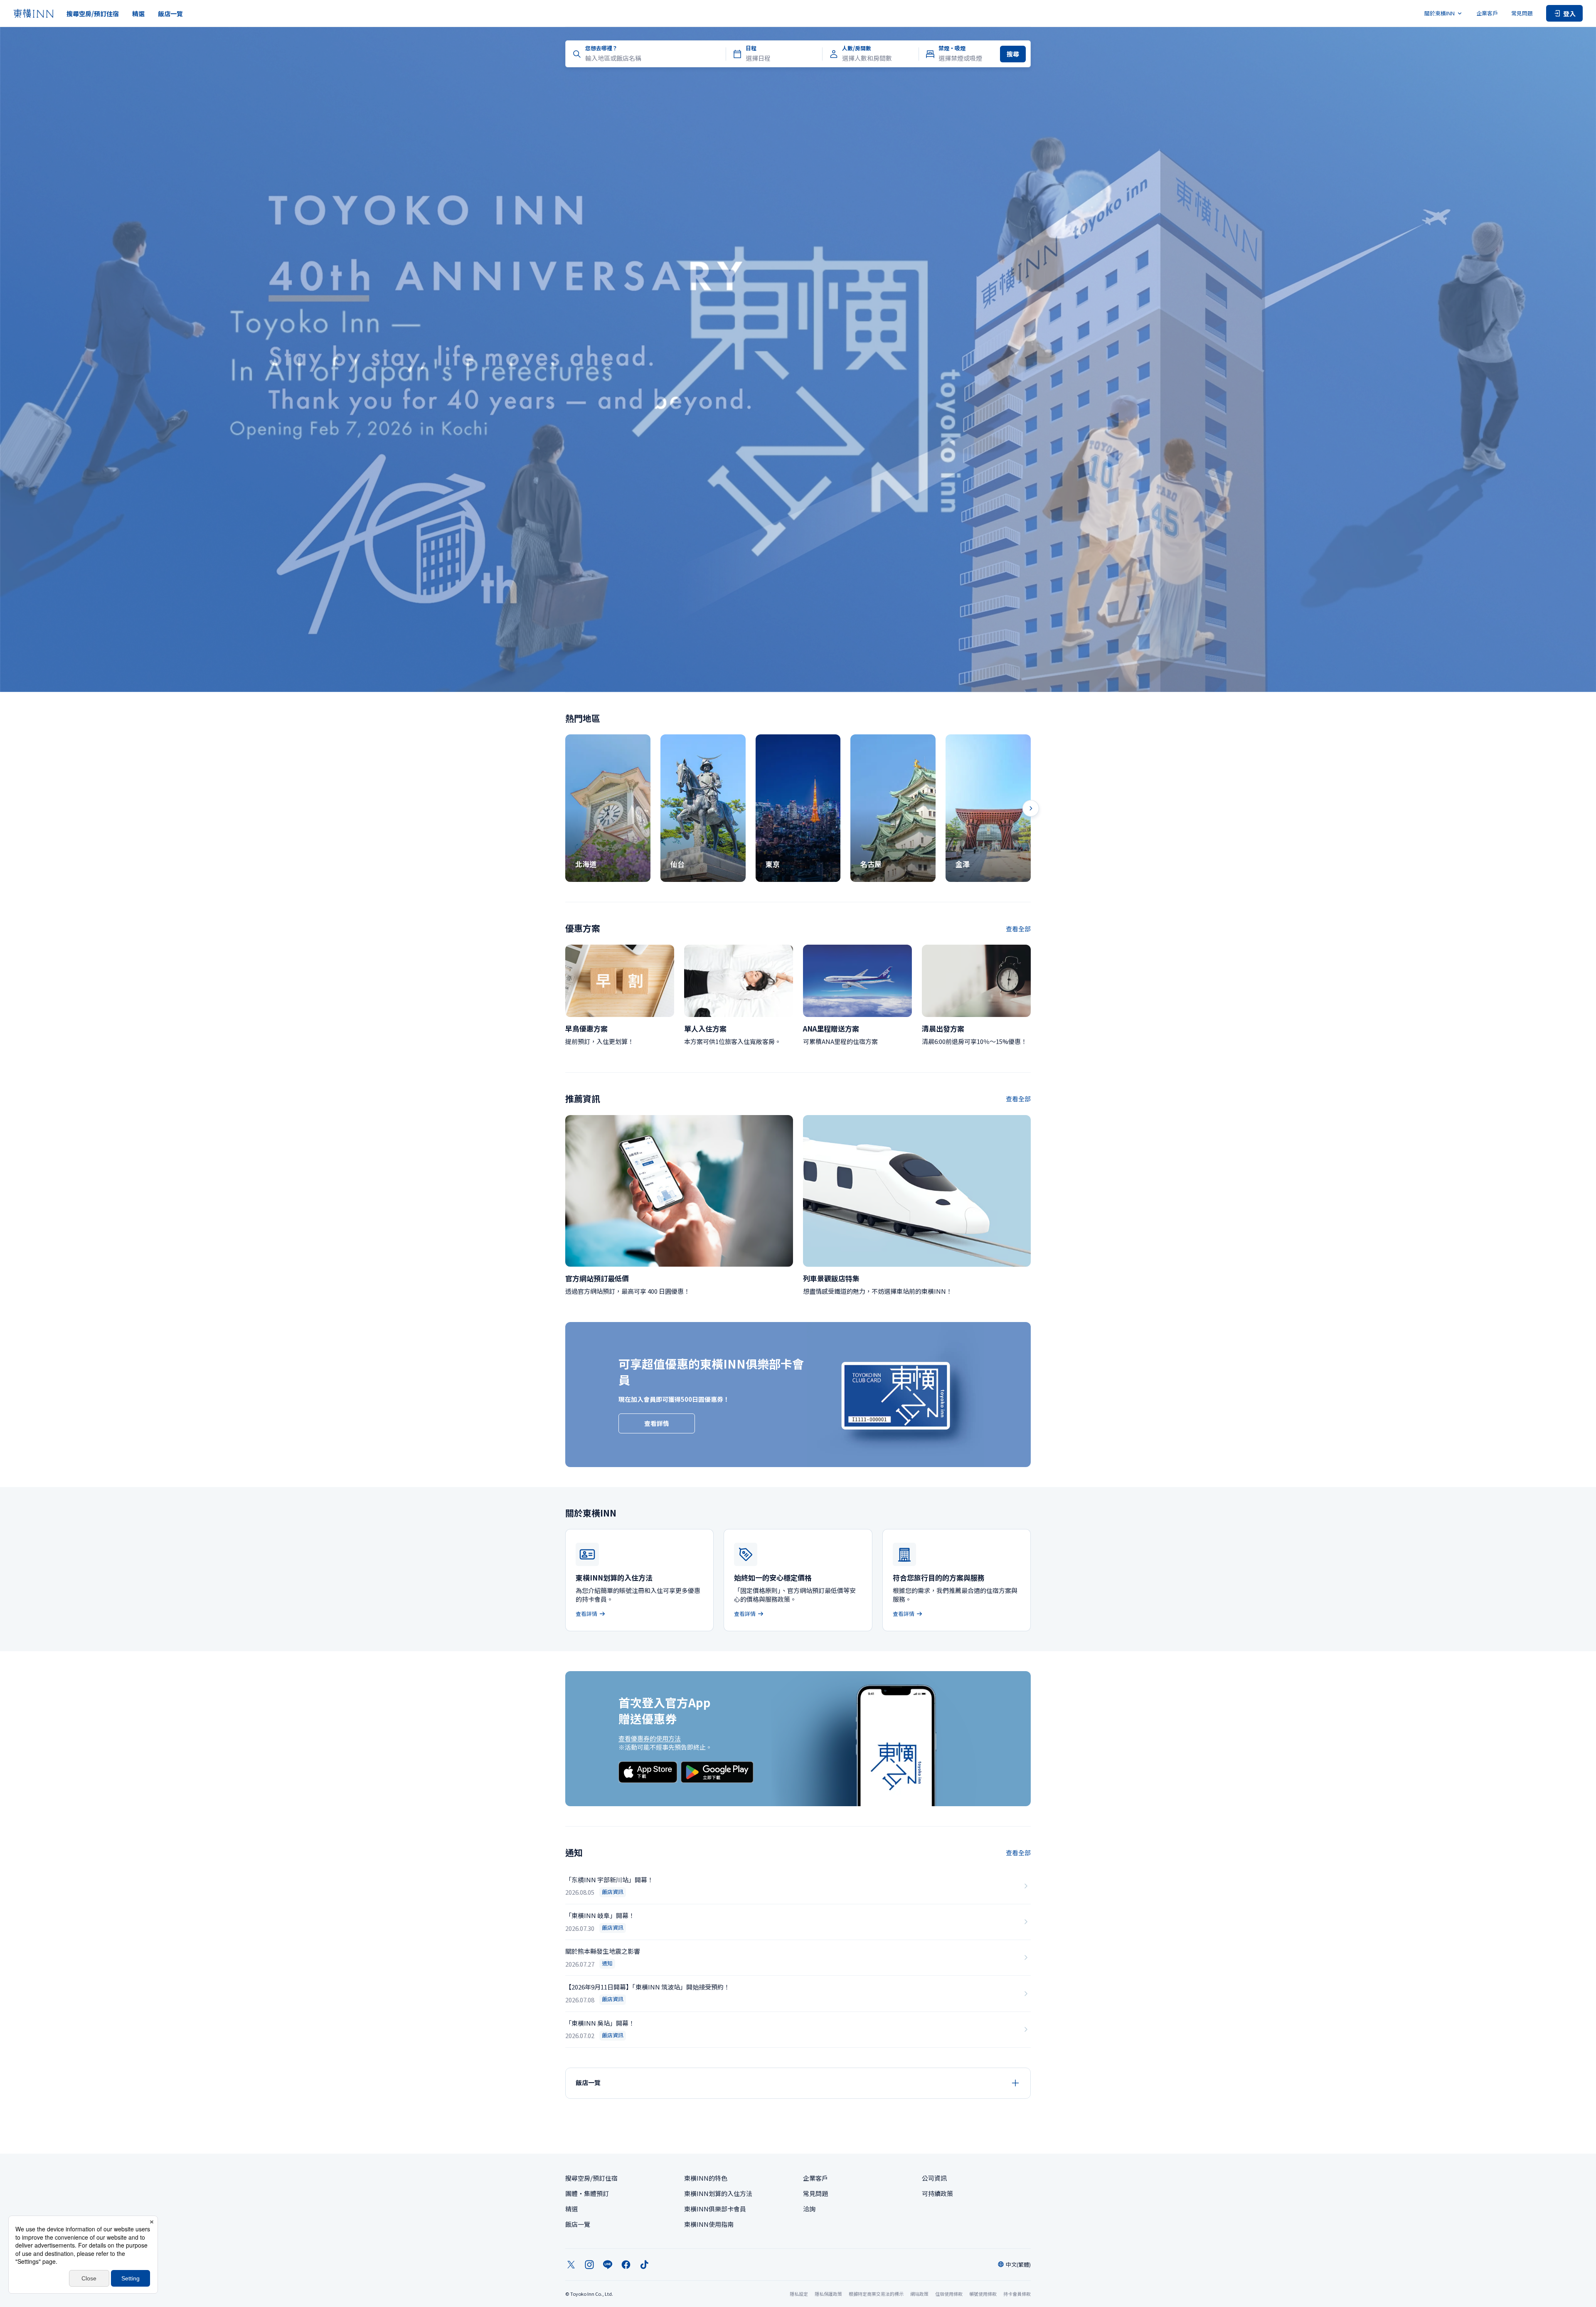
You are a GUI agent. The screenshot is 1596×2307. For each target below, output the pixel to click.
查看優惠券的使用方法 (650, 1738)
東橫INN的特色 (706, 2178)
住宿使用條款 (949, 2294)
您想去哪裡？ (601, 48)
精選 (138, 14)
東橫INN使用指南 (709, 2224)
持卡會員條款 (1017, 2294)
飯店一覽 (170, 14)
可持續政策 (937, 2193)
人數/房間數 (857, 48)
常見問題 (1522, 13)
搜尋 (1013, 54)
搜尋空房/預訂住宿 (93, 14)
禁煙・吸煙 (952, 48)
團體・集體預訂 (587, 2193)
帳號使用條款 (983, 2294)
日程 (751, 48)
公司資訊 (934, 2178)
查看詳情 (657, 1423)
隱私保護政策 (828, 2294)
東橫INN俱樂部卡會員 (715, 2209)
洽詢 (809, 2209)
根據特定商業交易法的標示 (876, 2294)
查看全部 (1018, 929)
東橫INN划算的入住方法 (718, 2193)
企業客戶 (1487, 13)
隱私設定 (799, 2294)
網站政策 (919, 2294)
